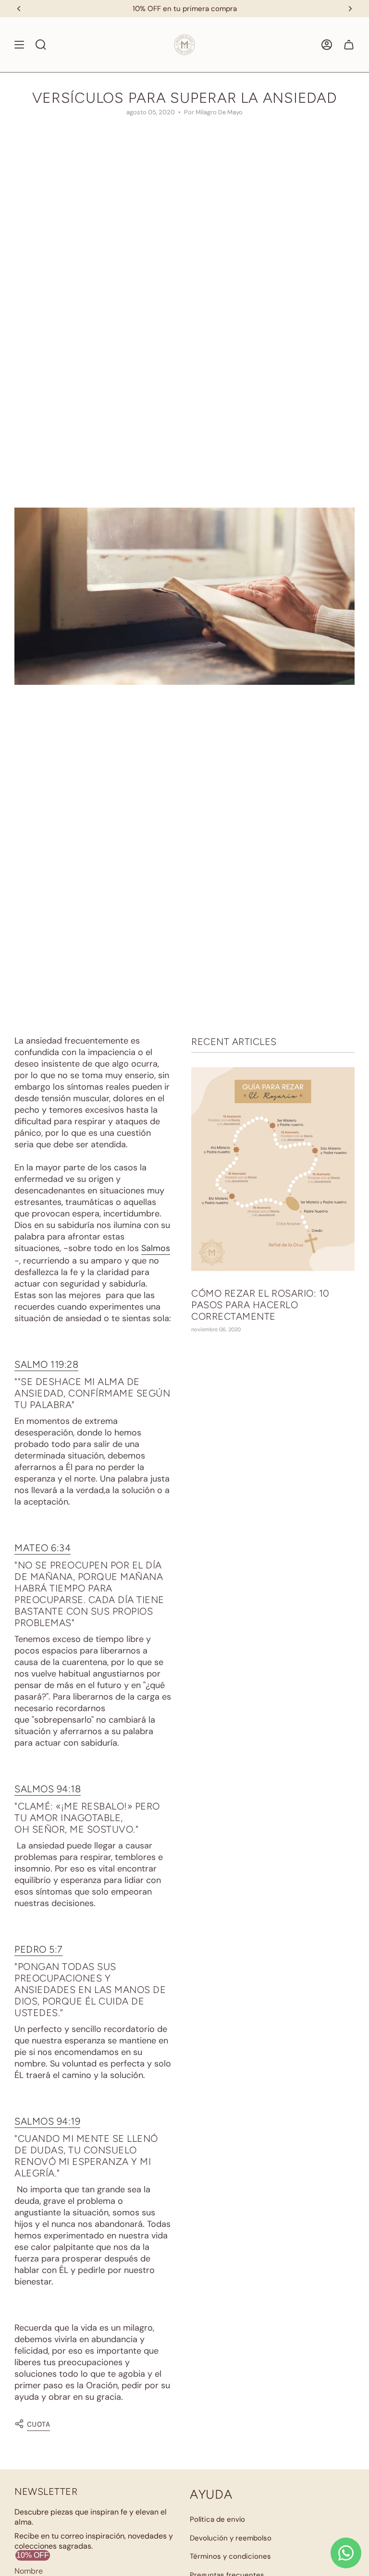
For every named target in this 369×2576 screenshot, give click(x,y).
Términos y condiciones (230, 2556)
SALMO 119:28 (46, 1364)
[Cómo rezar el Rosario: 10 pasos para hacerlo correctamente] (273, 1169)
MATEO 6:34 (43, 1548)
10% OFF (33, 2555)
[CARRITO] (349, 45)
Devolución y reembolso (231, 2538)
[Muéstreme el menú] (19, 45)
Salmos (156, 1248)
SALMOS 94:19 (47, 2121)
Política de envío (217, 2519)
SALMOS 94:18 (48, 1789)
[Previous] (19, 9)
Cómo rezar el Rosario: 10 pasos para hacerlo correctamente (260, 1305)
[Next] (350, 9)
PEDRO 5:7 (39, 1949)
